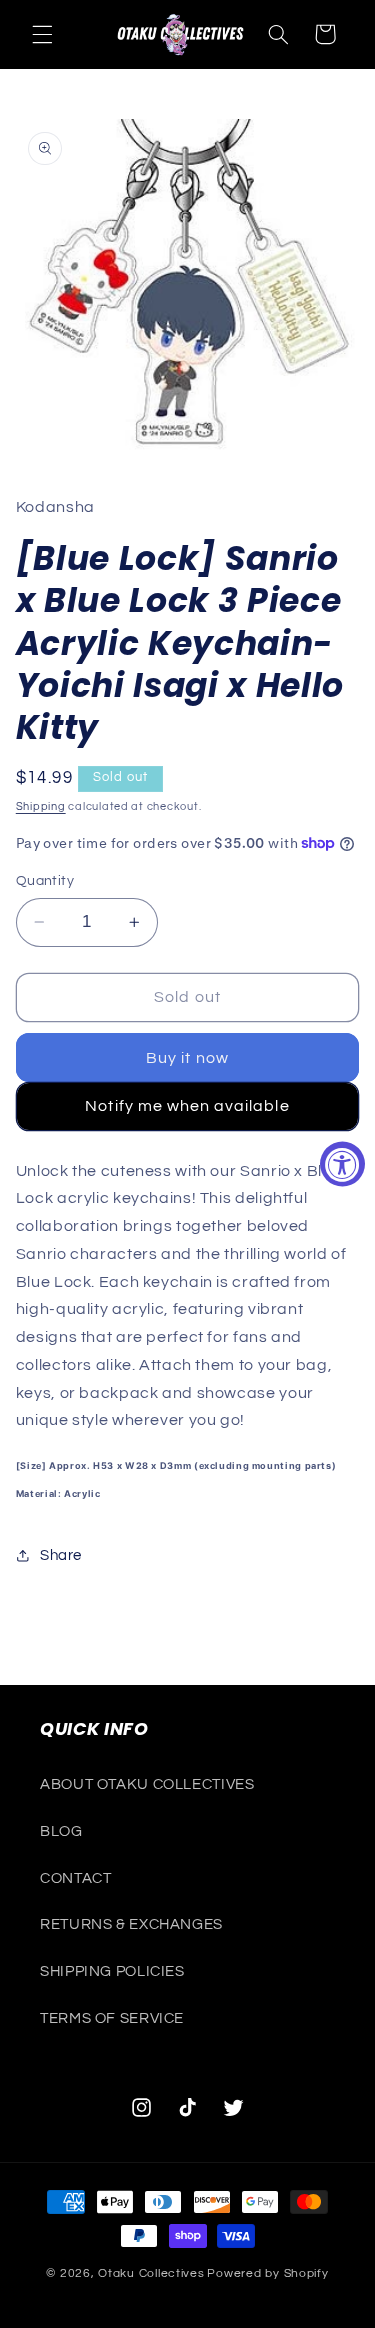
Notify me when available (187, 1106)
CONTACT (75, 1878)
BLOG (61, 1831)
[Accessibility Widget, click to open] (342, 1164)
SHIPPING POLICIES (112, 1971)
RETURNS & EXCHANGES (131, 1924)
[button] (42, 34)
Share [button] (61, 1555)
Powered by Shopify (267, 2273)
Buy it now (187, 1058)
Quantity (45, 881)
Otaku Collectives (151, 2273)
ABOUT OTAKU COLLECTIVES (147, 1784)
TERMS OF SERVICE (112, 2018)
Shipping (41, 806)
